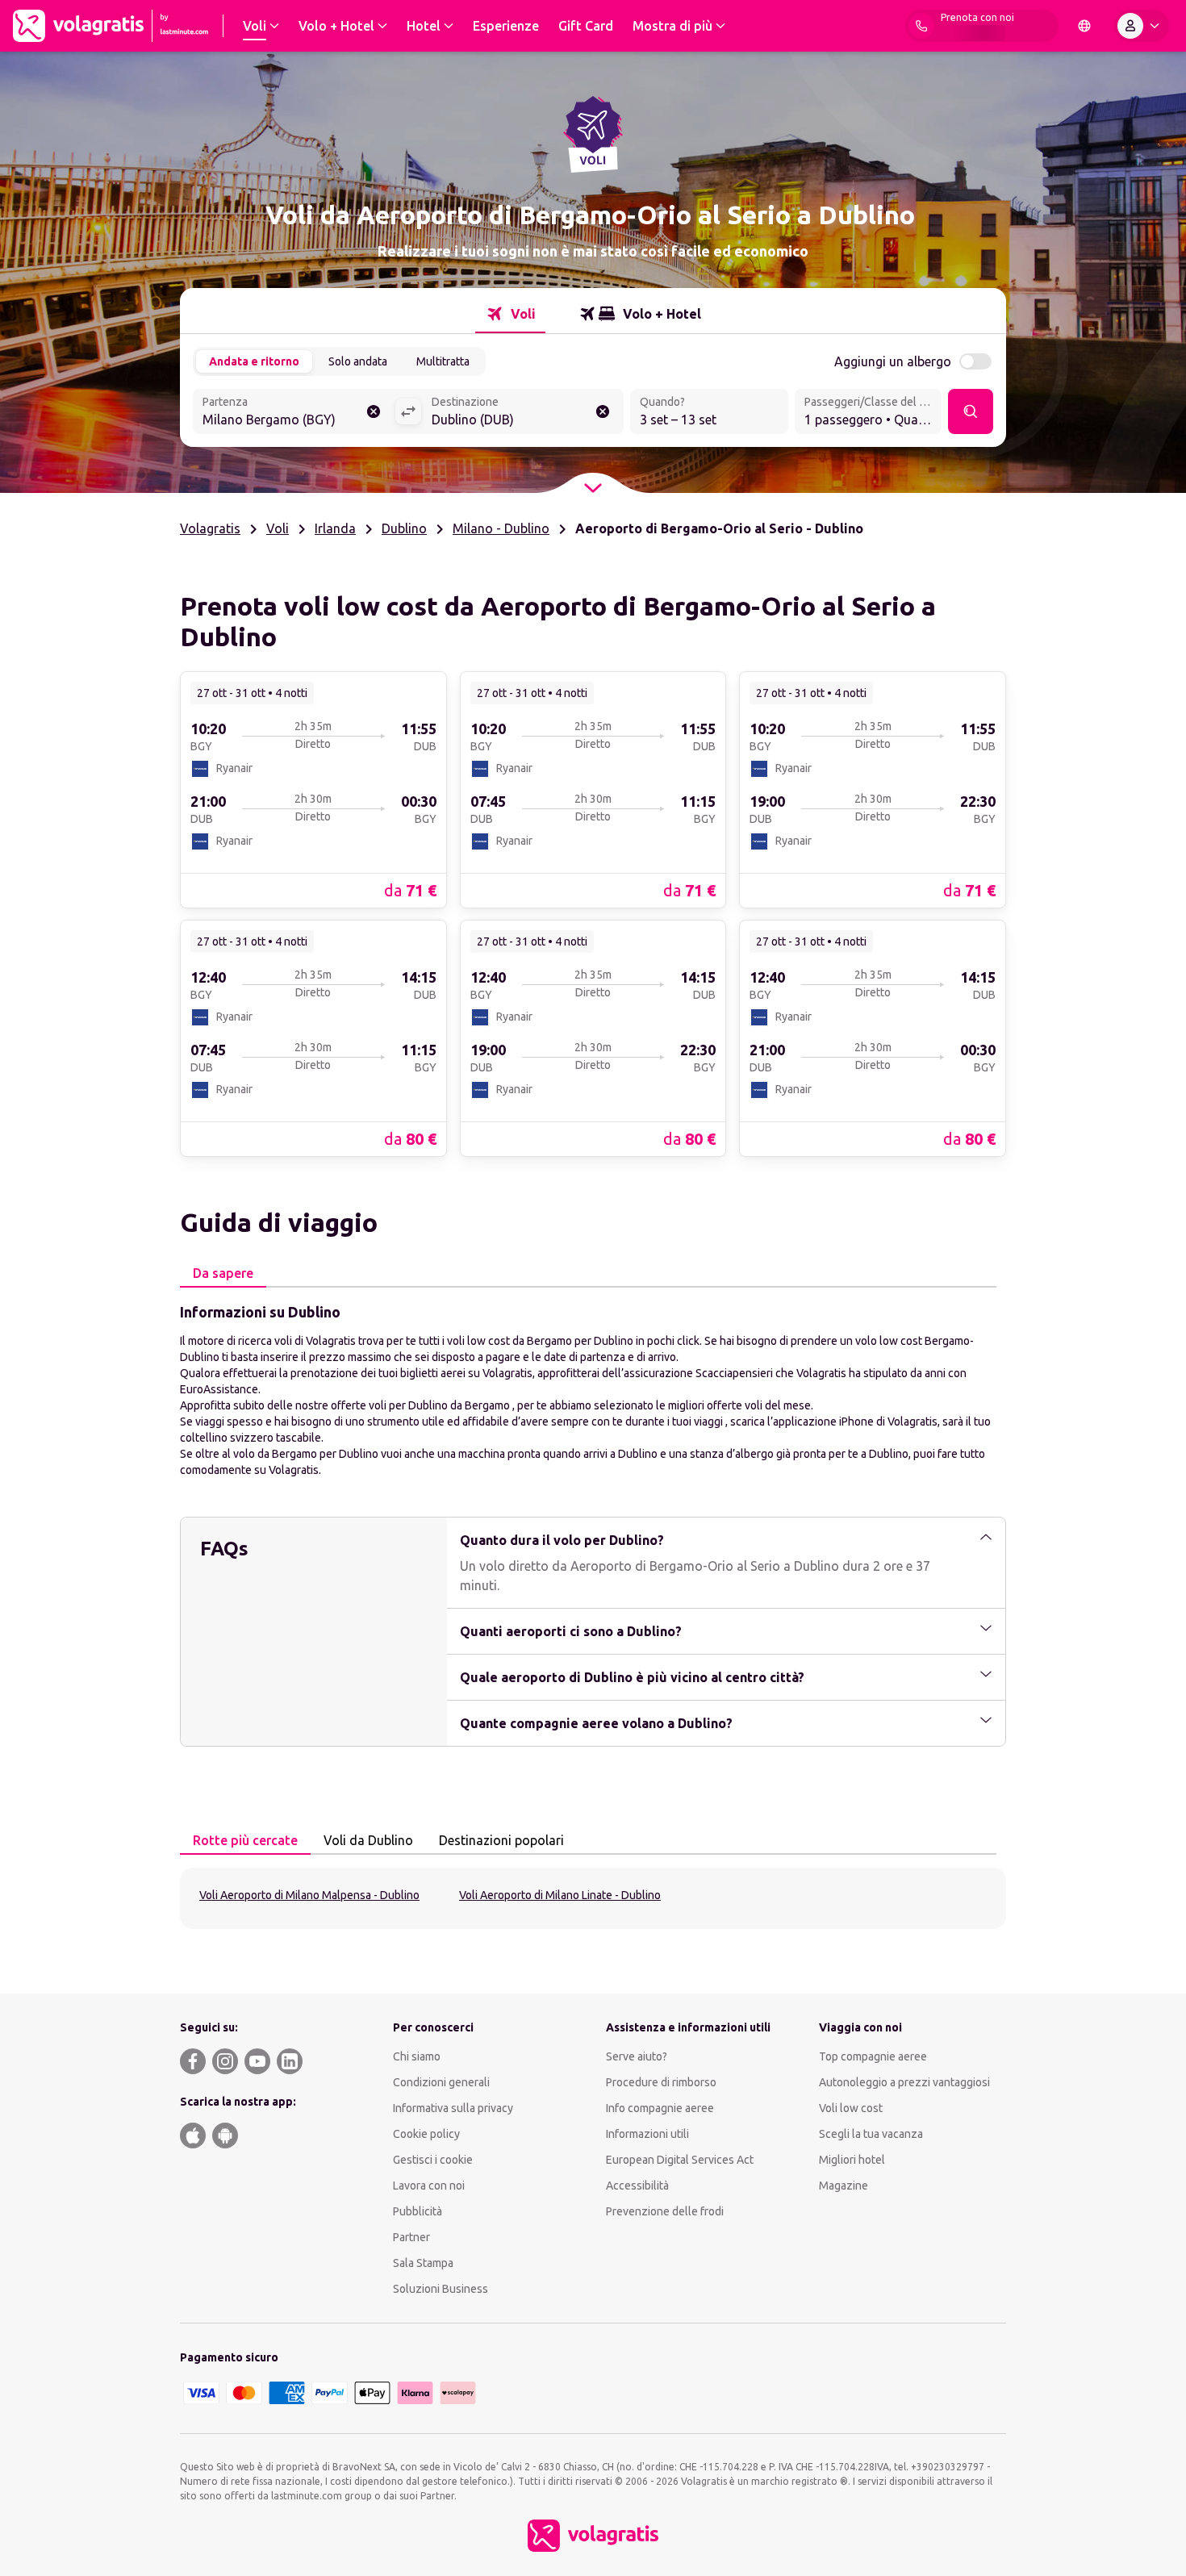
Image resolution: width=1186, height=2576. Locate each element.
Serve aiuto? (637, 2056)
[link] (313, 789)
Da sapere (223, 1273)
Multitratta (443, 361)
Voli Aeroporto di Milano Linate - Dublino (560, 1895)
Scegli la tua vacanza (871, 2134)
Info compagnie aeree (660, 2108)
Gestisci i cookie (433, 2160)
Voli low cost (851, 2108)
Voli (278, 528)
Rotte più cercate (245, 1840)
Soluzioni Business (441, 2289)
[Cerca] (971, 411)
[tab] (510, 314)
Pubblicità (418, 2211)
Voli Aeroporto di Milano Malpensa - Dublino (309, 1895)
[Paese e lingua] (1084, 26)
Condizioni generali (441, 2082)
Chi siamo (417, 2056)
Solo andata (358, 361)
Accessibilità (637, 2186)
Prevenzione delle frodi (665, 2211)
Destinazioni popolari (501, 1840)
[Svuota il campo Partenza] (374, 411)
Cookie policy (426, 2134)
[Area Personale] (1142, 26)
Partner (411, 2237)
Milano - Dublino (501, 528)
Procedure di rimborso (661, 2082)
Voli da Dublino (368, 1840)
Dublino (404, 528)
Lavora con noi (429, 2186)
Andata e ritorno (254, 361)
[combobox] (294, 413)
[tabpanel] (593, 1389)
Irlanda (335, 528)
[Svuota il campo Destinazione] (603, 411)
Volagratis (210, 528)
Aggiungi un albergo (893, 361)
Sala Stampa (423, 2263)
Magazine (844, 2186)
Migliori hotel (852, 2160)
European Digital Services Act (680, 2160)
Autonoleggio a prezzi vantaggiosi (904, 2082)
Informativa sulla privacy (453, 2108)
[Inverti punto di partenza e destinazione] (408, 411)
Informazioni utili (647, 2134)
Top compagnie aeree (873, 2056)
